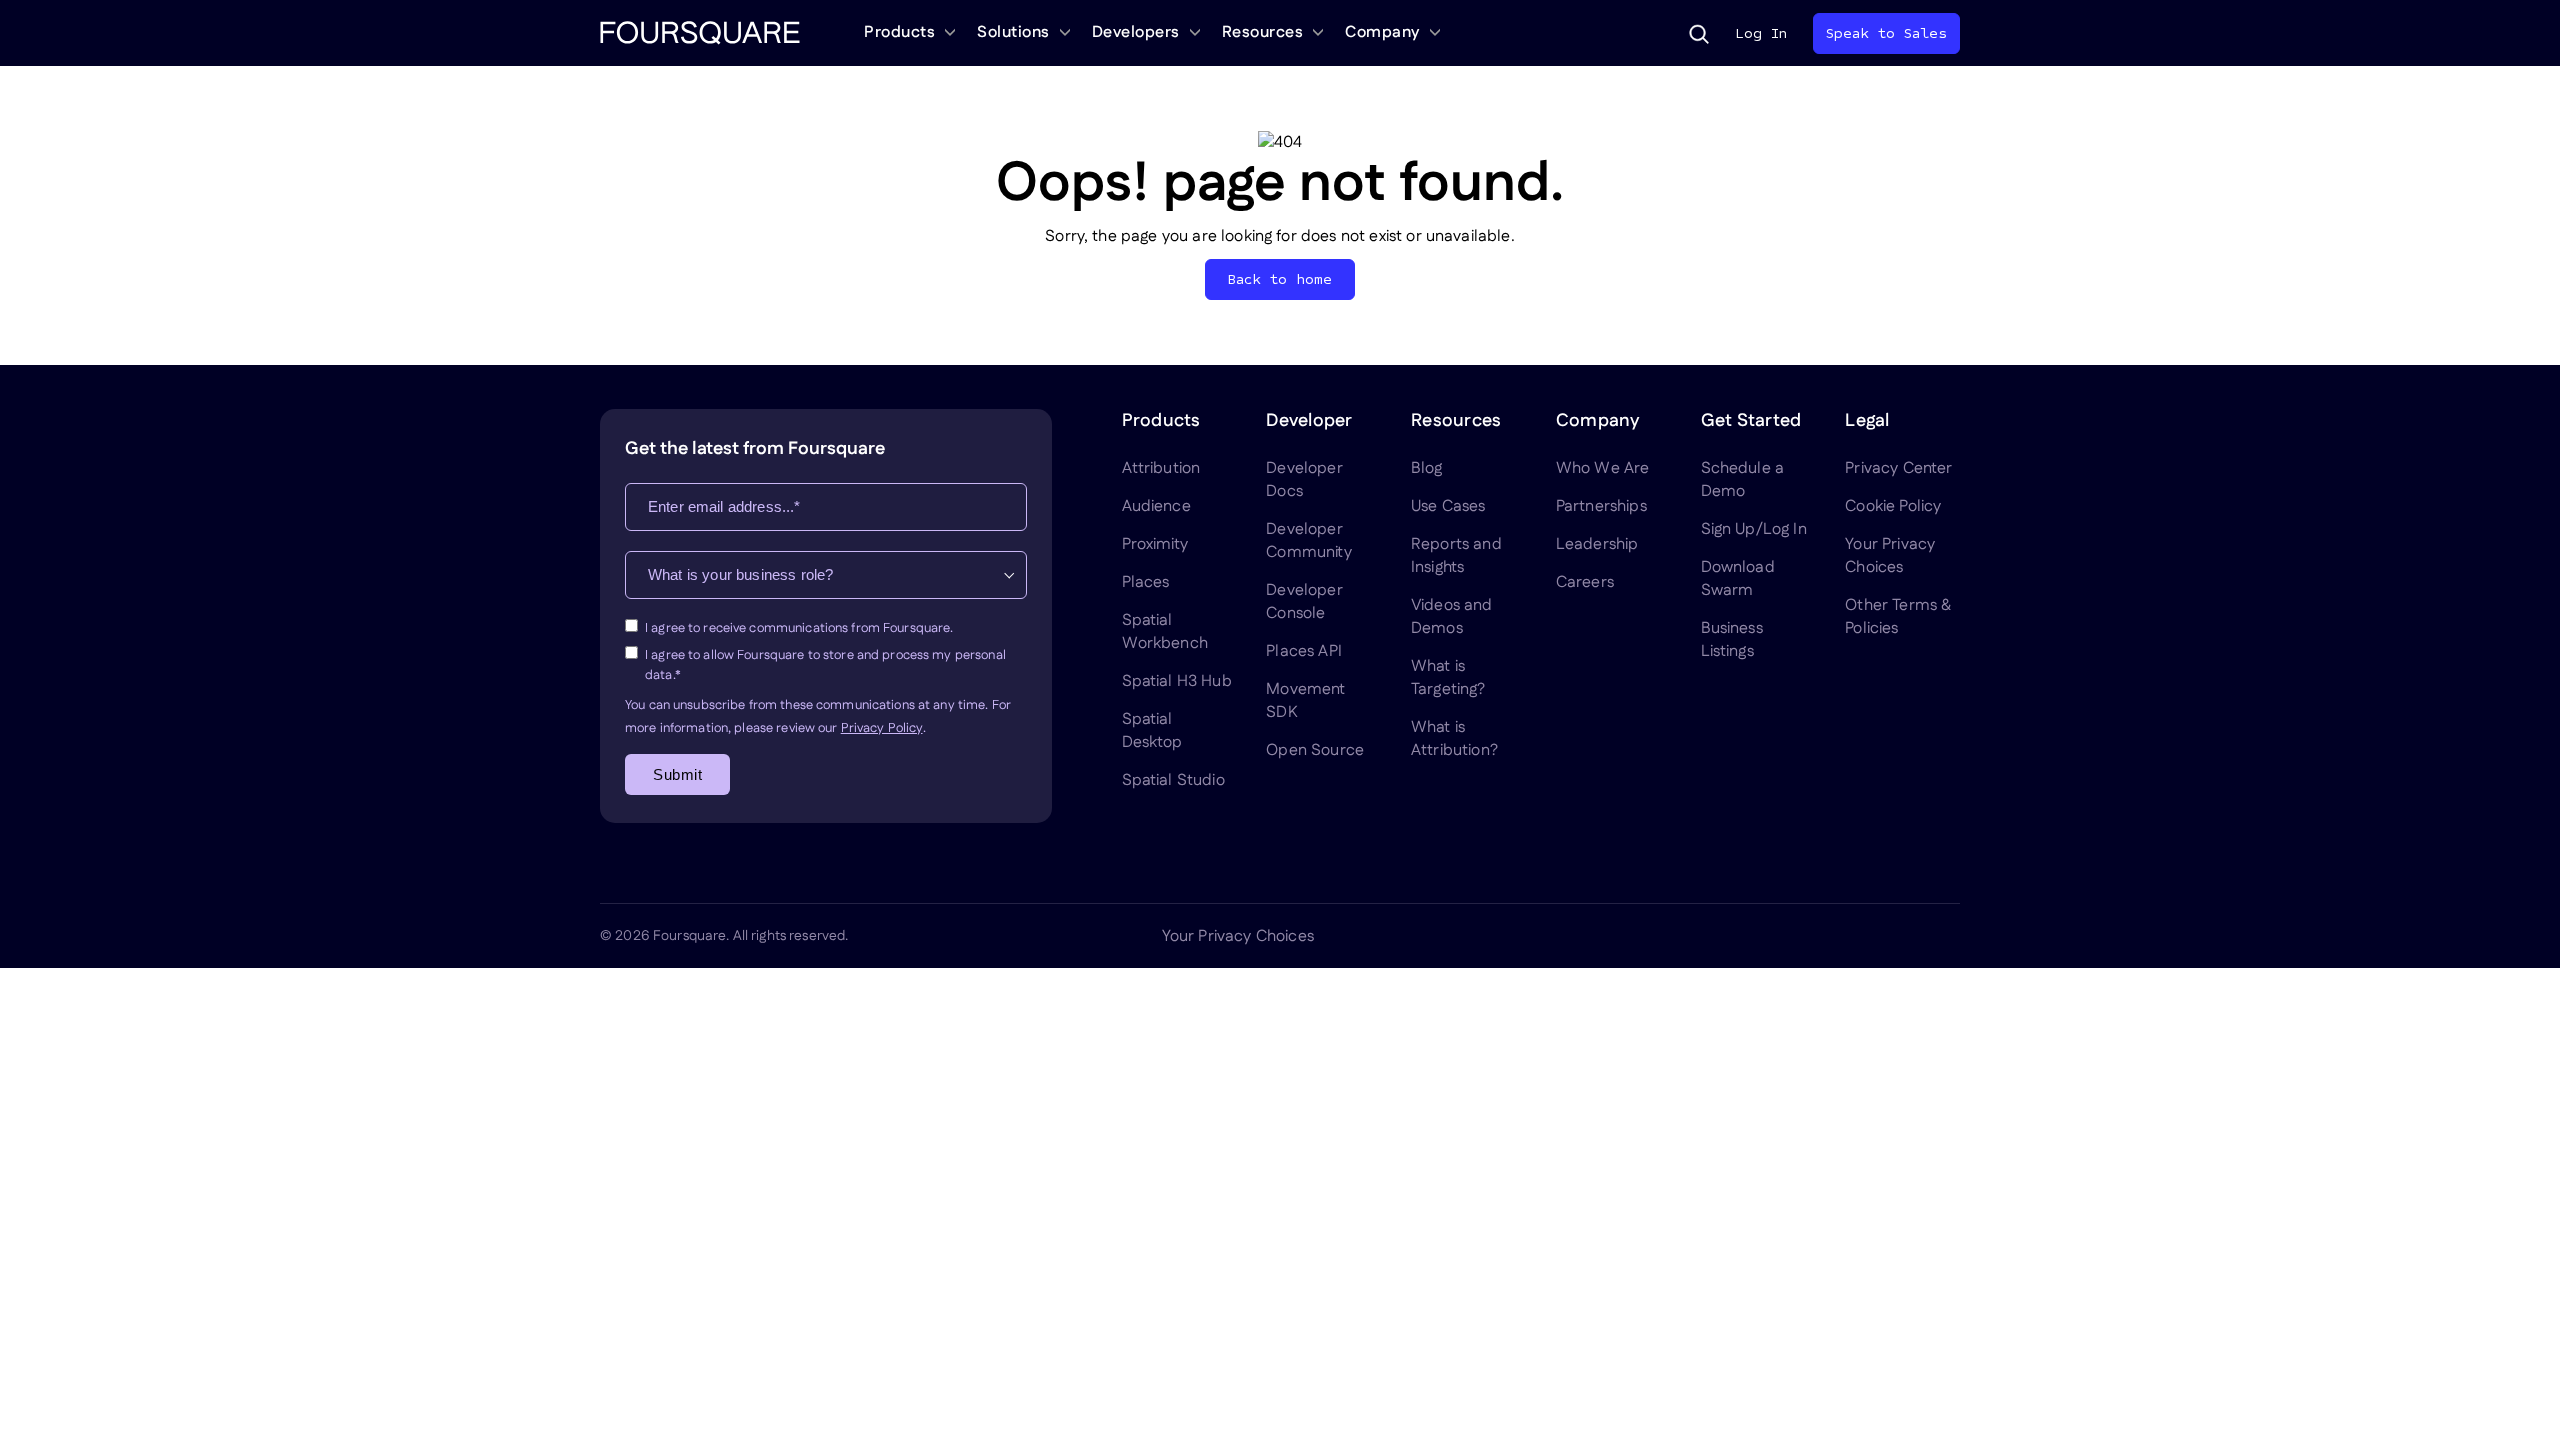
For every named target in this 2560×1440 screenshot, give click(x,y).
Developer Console (1304, 602)
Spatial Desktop (1152, 731)
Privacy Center (1898, 468)
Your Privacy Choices (1890, 556)
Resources (1263, 32)
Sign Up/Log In (1754, 529)
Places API (1304, 651)
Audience (1156, 506)
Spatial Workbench (1165, 632)
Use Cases (1448, 506)
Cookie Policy (1893, 506)
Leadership (1597, 544)
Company (1382, 32)
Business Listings (1732, 640)
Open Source (1315, 750)
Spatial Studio (1173, 780)
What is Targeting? (1448, 678)
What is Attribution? (1454, 739)
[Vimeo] (1900, 936)
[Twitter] (1804, 936)
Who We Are (1603, 468)
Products (899, 32)
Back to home (1280, 279)
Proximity (1155, 544)
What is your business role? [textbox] (740, 574)
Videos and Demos (1452, 617)
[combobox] (826, 575)
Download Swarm (1738, 579)
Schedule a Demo (1743, 480)
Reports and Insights (1456, 556)
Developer (1309, 421)
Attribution (1161, 468)
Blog (1427, 468)
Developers (1136, 32)
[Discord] (1852, 936)
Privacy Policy (882, 728)
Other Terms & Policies (1898, 617)
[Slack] (1948, 936)
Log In (1761, 33)
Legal (1867, 421)
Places (1146, 582)
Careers (1585, 582)
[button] (1699, 34)
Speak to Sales (1886, 33)
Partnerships (1601, 506)
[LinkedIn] (1756, 936)
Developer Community (1308, 541)
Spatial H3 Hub (1177, 681)
